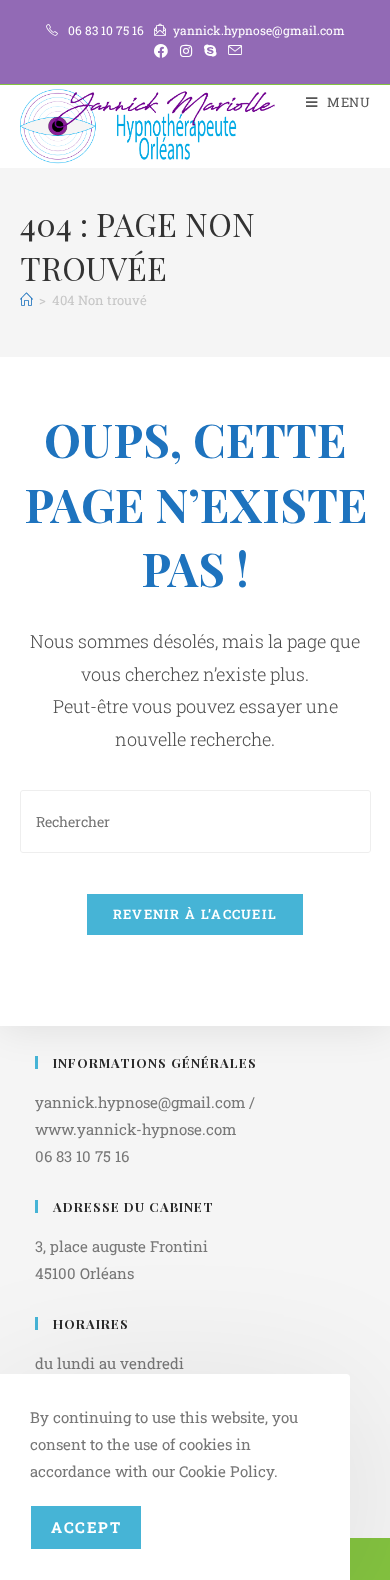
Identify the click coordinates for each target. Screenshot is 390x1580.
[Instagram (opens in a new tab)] (186, 51)
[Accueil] (26, 300)
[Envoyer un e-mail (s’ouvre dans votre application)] (232, 51)
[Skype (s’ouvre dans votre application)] (210, 51)
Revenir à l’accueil (195, 914)
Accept (86, 1527)
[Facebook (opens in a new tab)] (161, 51)
